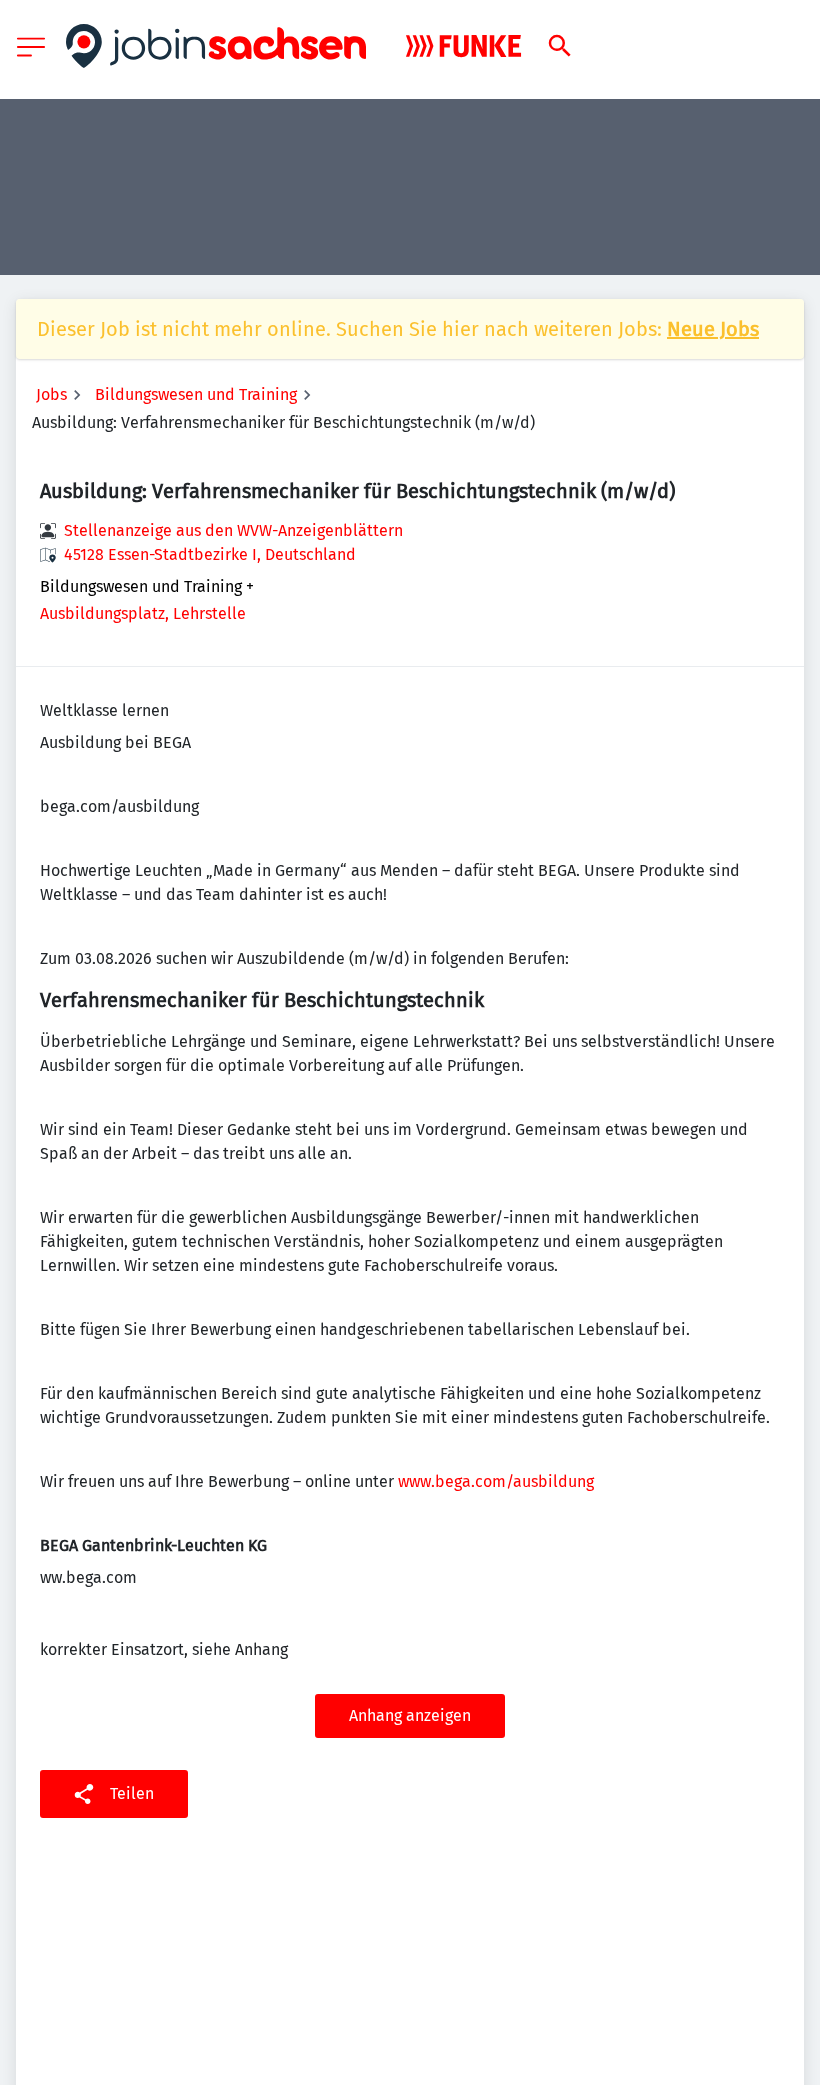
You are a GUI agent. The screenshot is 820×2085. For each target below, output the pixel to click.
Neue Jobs (713, 329)
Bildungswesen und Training (196, 394)
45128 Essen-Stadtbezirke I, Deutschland (210, 554)
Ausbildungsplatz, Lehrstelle (143, 613)
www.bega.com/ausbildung (496, 1481)
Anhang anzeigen (410, 1715)
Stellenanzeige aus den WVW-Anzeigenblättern (233, 530)
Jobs (51, 394)
